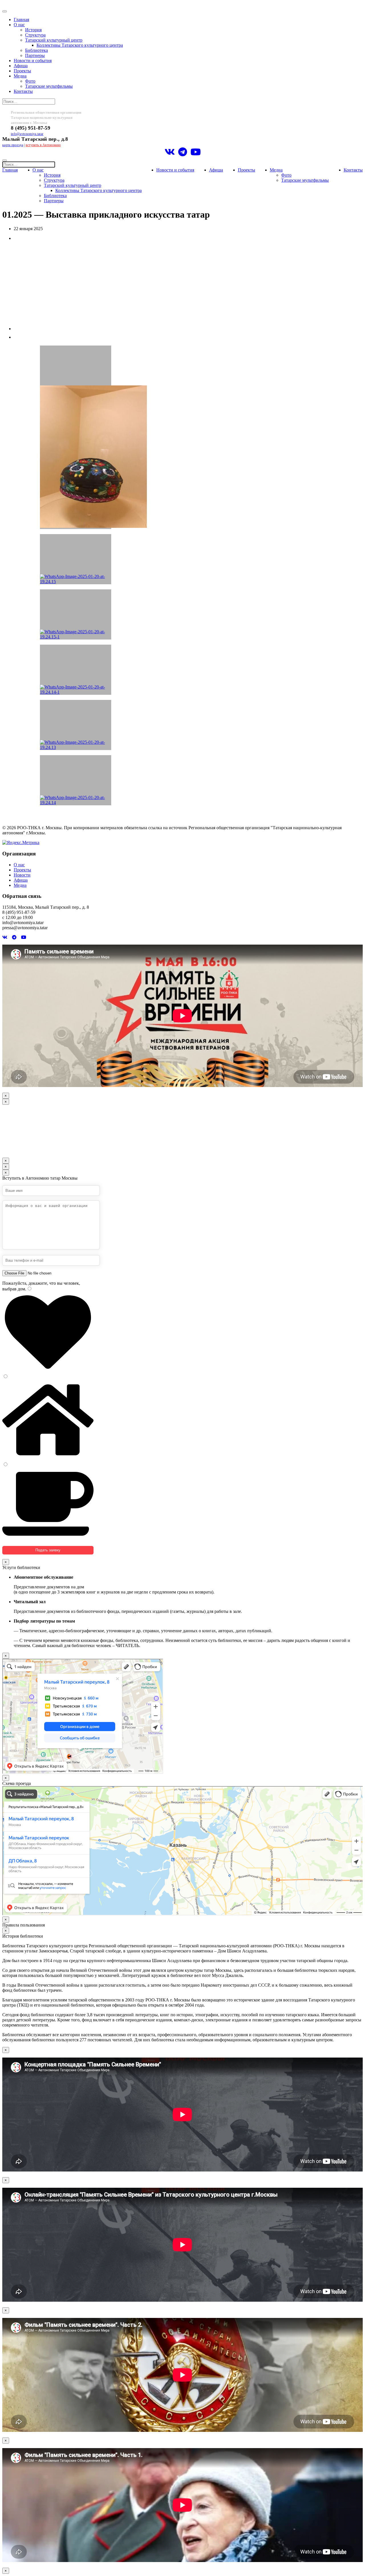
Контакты (23, 91)
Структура (35, 35)
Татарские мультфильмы (49, 86)
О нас (19, 25)
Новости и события (33, 61)
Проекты (22, 71)
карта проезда (13, 145)
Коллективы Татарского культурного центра (80, 45)
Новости (22, 875)
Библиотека (36, 50)
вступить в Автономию (43, 145)
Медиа (20, 76)
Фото (30, 81)
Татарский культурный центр (54, 40)
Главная (21, 20)
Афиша (21, 66)
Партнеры (35, 55)
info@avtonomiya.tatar (27, 134)
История (33, 30)
